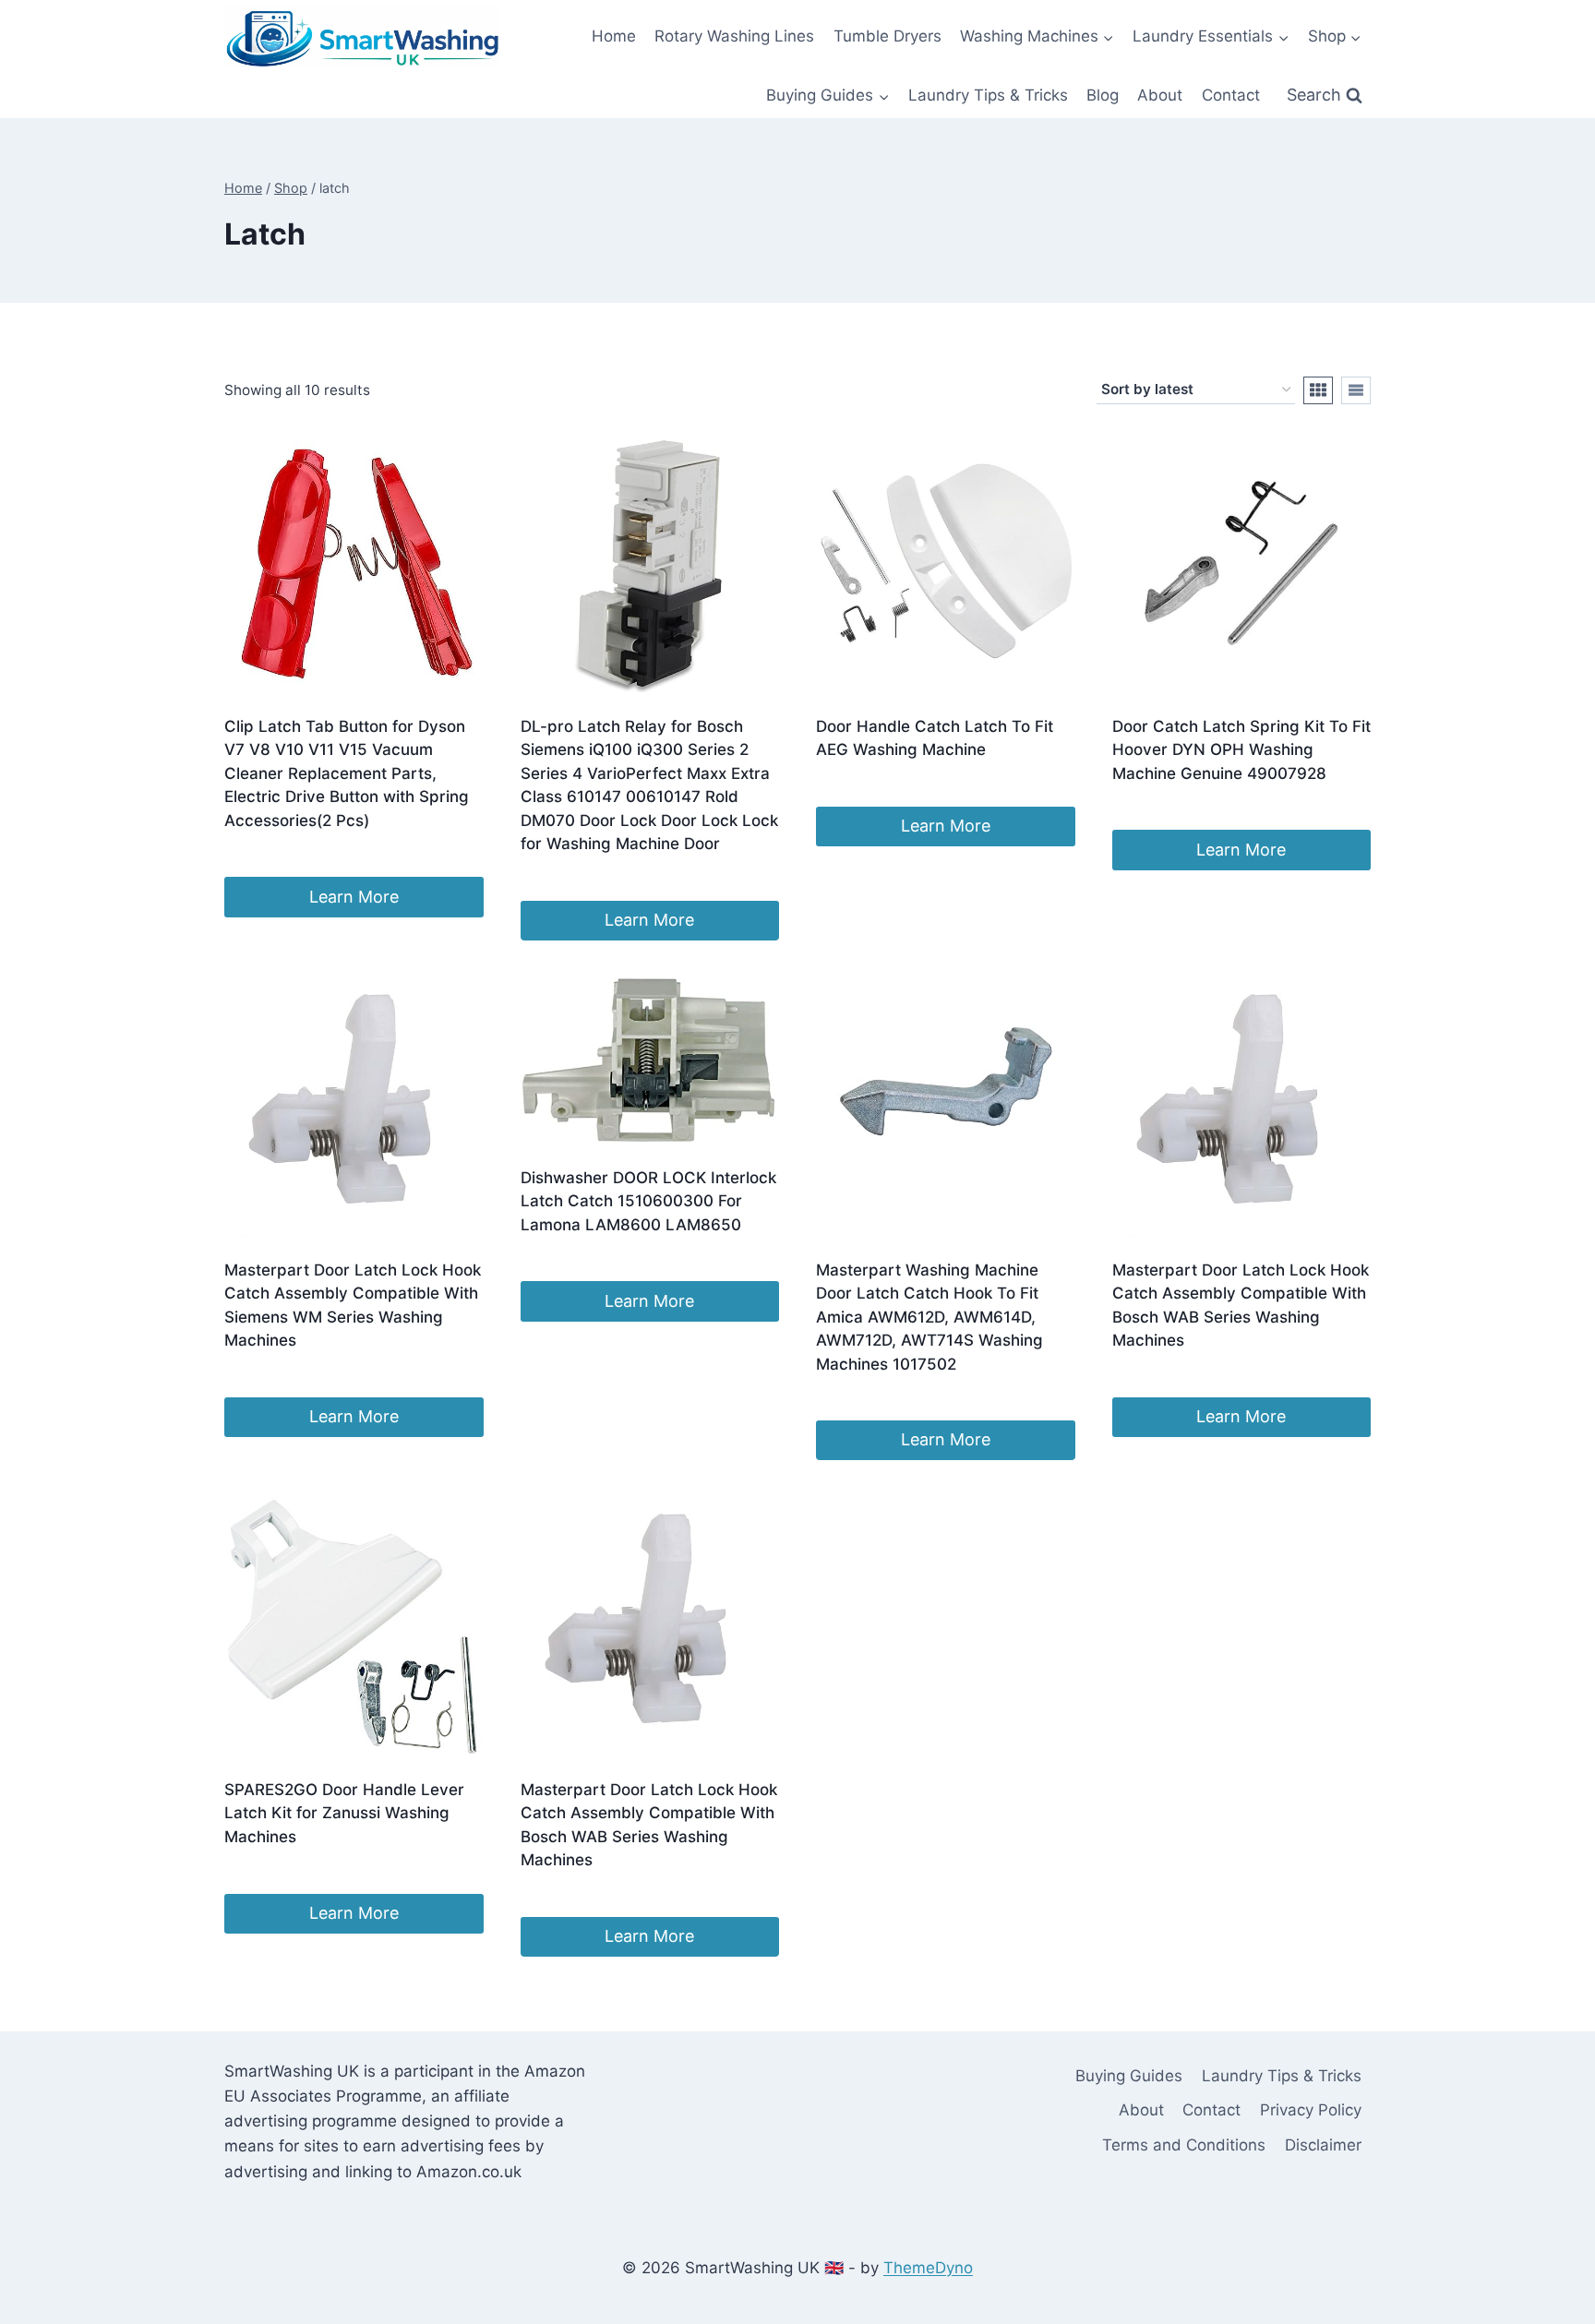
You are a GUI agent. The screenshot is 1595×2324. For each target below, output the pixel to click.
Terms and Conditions (1184, 2145)
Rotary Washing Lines (734, 36)
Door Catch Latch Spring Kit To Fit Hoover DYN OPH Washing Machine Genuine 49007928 (1241, 750)
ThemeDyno (928, 2268)
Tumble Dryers (887, 36)
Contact (1231, 95)
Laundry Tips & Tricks (988, 95)
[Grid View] (1318, 390)
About (1160, 95)
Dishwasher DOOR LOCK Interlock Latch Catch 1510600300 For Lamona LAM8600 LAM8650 (648, 1201)
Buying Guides (1129, 2076)
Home (614, 36)
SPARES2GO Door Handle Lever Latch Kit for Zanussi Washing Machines (344, 1813)
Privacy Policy (1311, 2110)
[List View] (1356, 390)
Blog (1103, 95)
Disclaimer (1323, 2145)
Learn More (354, 897)
